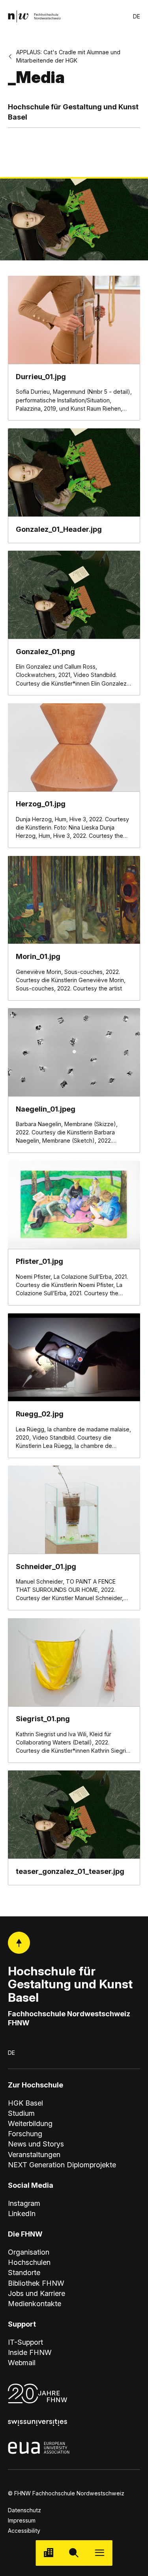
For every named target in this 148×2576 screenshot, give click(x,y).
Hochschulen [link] (29, 2262)
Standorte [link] (24, 2273)
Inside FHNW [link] (30, 2352)
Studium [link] (21, 2113)
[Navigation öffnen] (100, 2553)
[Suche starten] (74, 2553)
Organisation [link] (29, 2252)
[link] (34, 16)
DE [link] (137, 16)
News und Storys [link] (36, 2144)
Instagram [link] (24, 2203)
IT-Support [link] (25, 2342)
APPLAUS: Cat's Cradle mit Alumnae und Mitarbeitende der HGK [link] (68, 56)
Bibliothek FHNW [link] (36, 2283)
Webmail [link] (22, 2363)
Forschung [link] (25, 2134)
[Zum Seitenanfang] (19, 1943)
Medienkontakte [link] (35, 2304)
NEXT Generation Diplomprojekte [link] (62, 2165)
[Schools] (48, 2553)
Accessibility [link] (24, 2531)
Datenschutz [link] (24, 2510)
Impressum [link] (22, 2520)
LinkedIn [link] (22, 2214)
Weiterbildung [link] (30, 2123)
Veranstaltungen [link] (34, 2155)
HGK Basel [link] (25, 2103)
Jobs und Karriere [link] (37, 2293)
